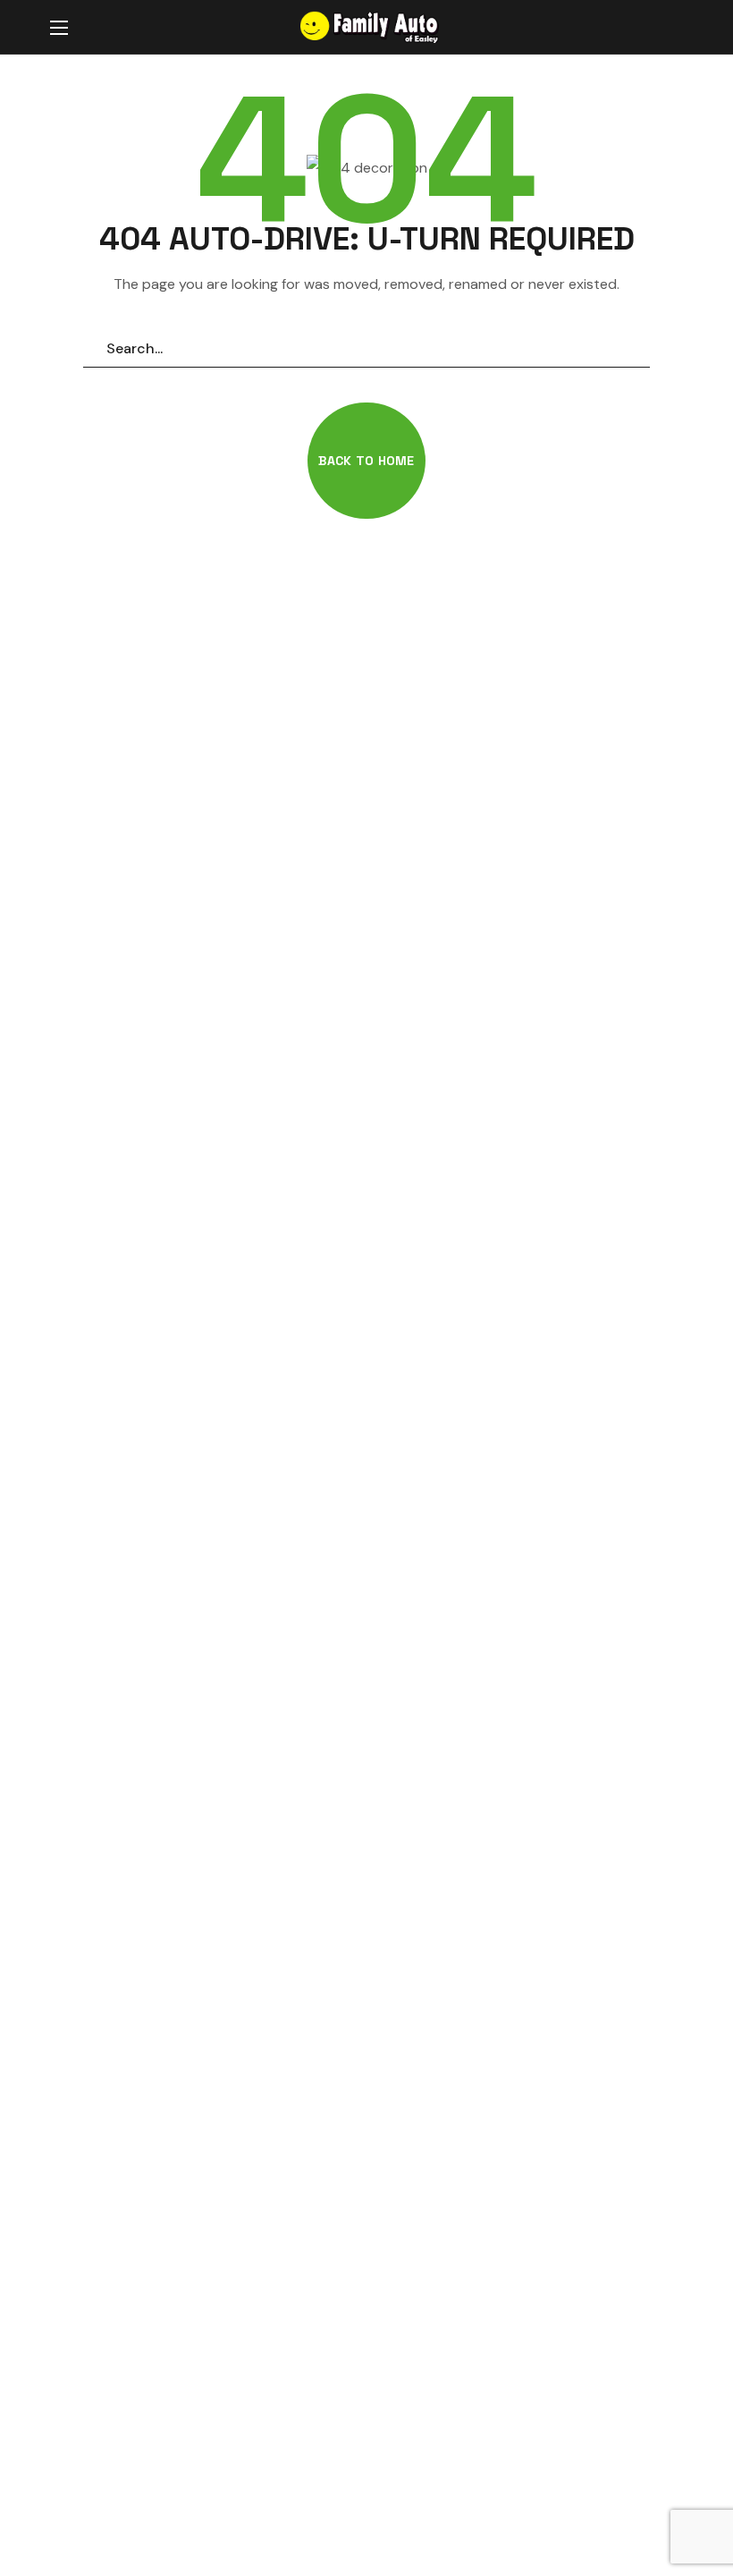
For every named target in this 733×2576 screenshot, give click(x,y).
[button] (665, 28)
